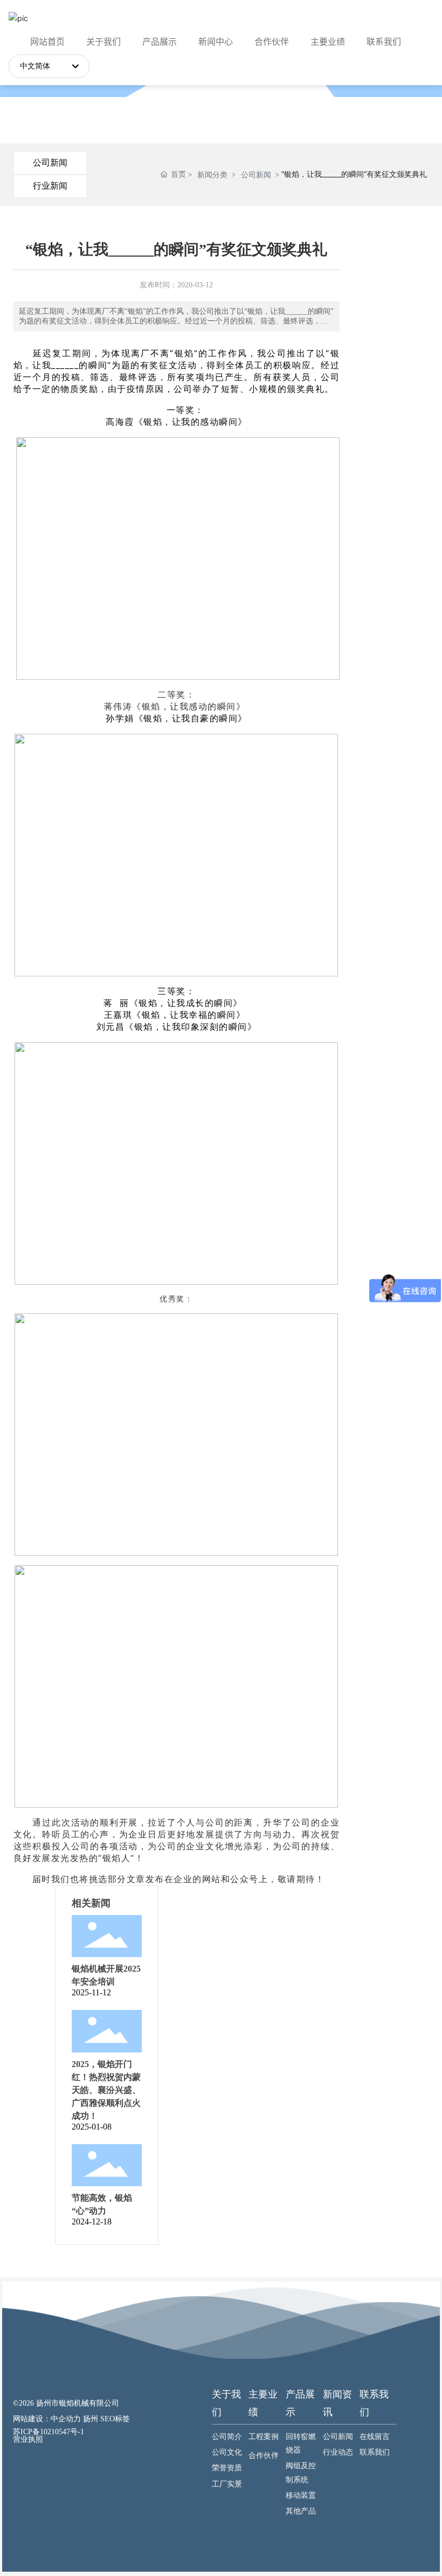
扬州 (91, 2419)
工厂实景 (227, 2484)
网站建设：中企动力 (47, 2419)
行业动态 (338, 2452)
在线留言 (375, 2437)
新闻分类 (212, 174)
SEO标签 (115, 2419)
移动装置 (301, 2495)
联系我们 (375, 2452)
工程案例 (264, 2437)
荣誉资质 (227, 2468)
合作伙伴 (264, 2456)
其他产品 (301, 2511)
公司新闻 (50, 163)
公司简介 (227, 2437)
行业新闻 (50, 186)
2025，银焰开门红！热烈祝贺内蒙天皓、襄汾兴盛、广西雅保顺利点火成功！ (106, 2090)
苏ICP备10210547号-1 (49, 2432)
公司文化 (227, 2452)
